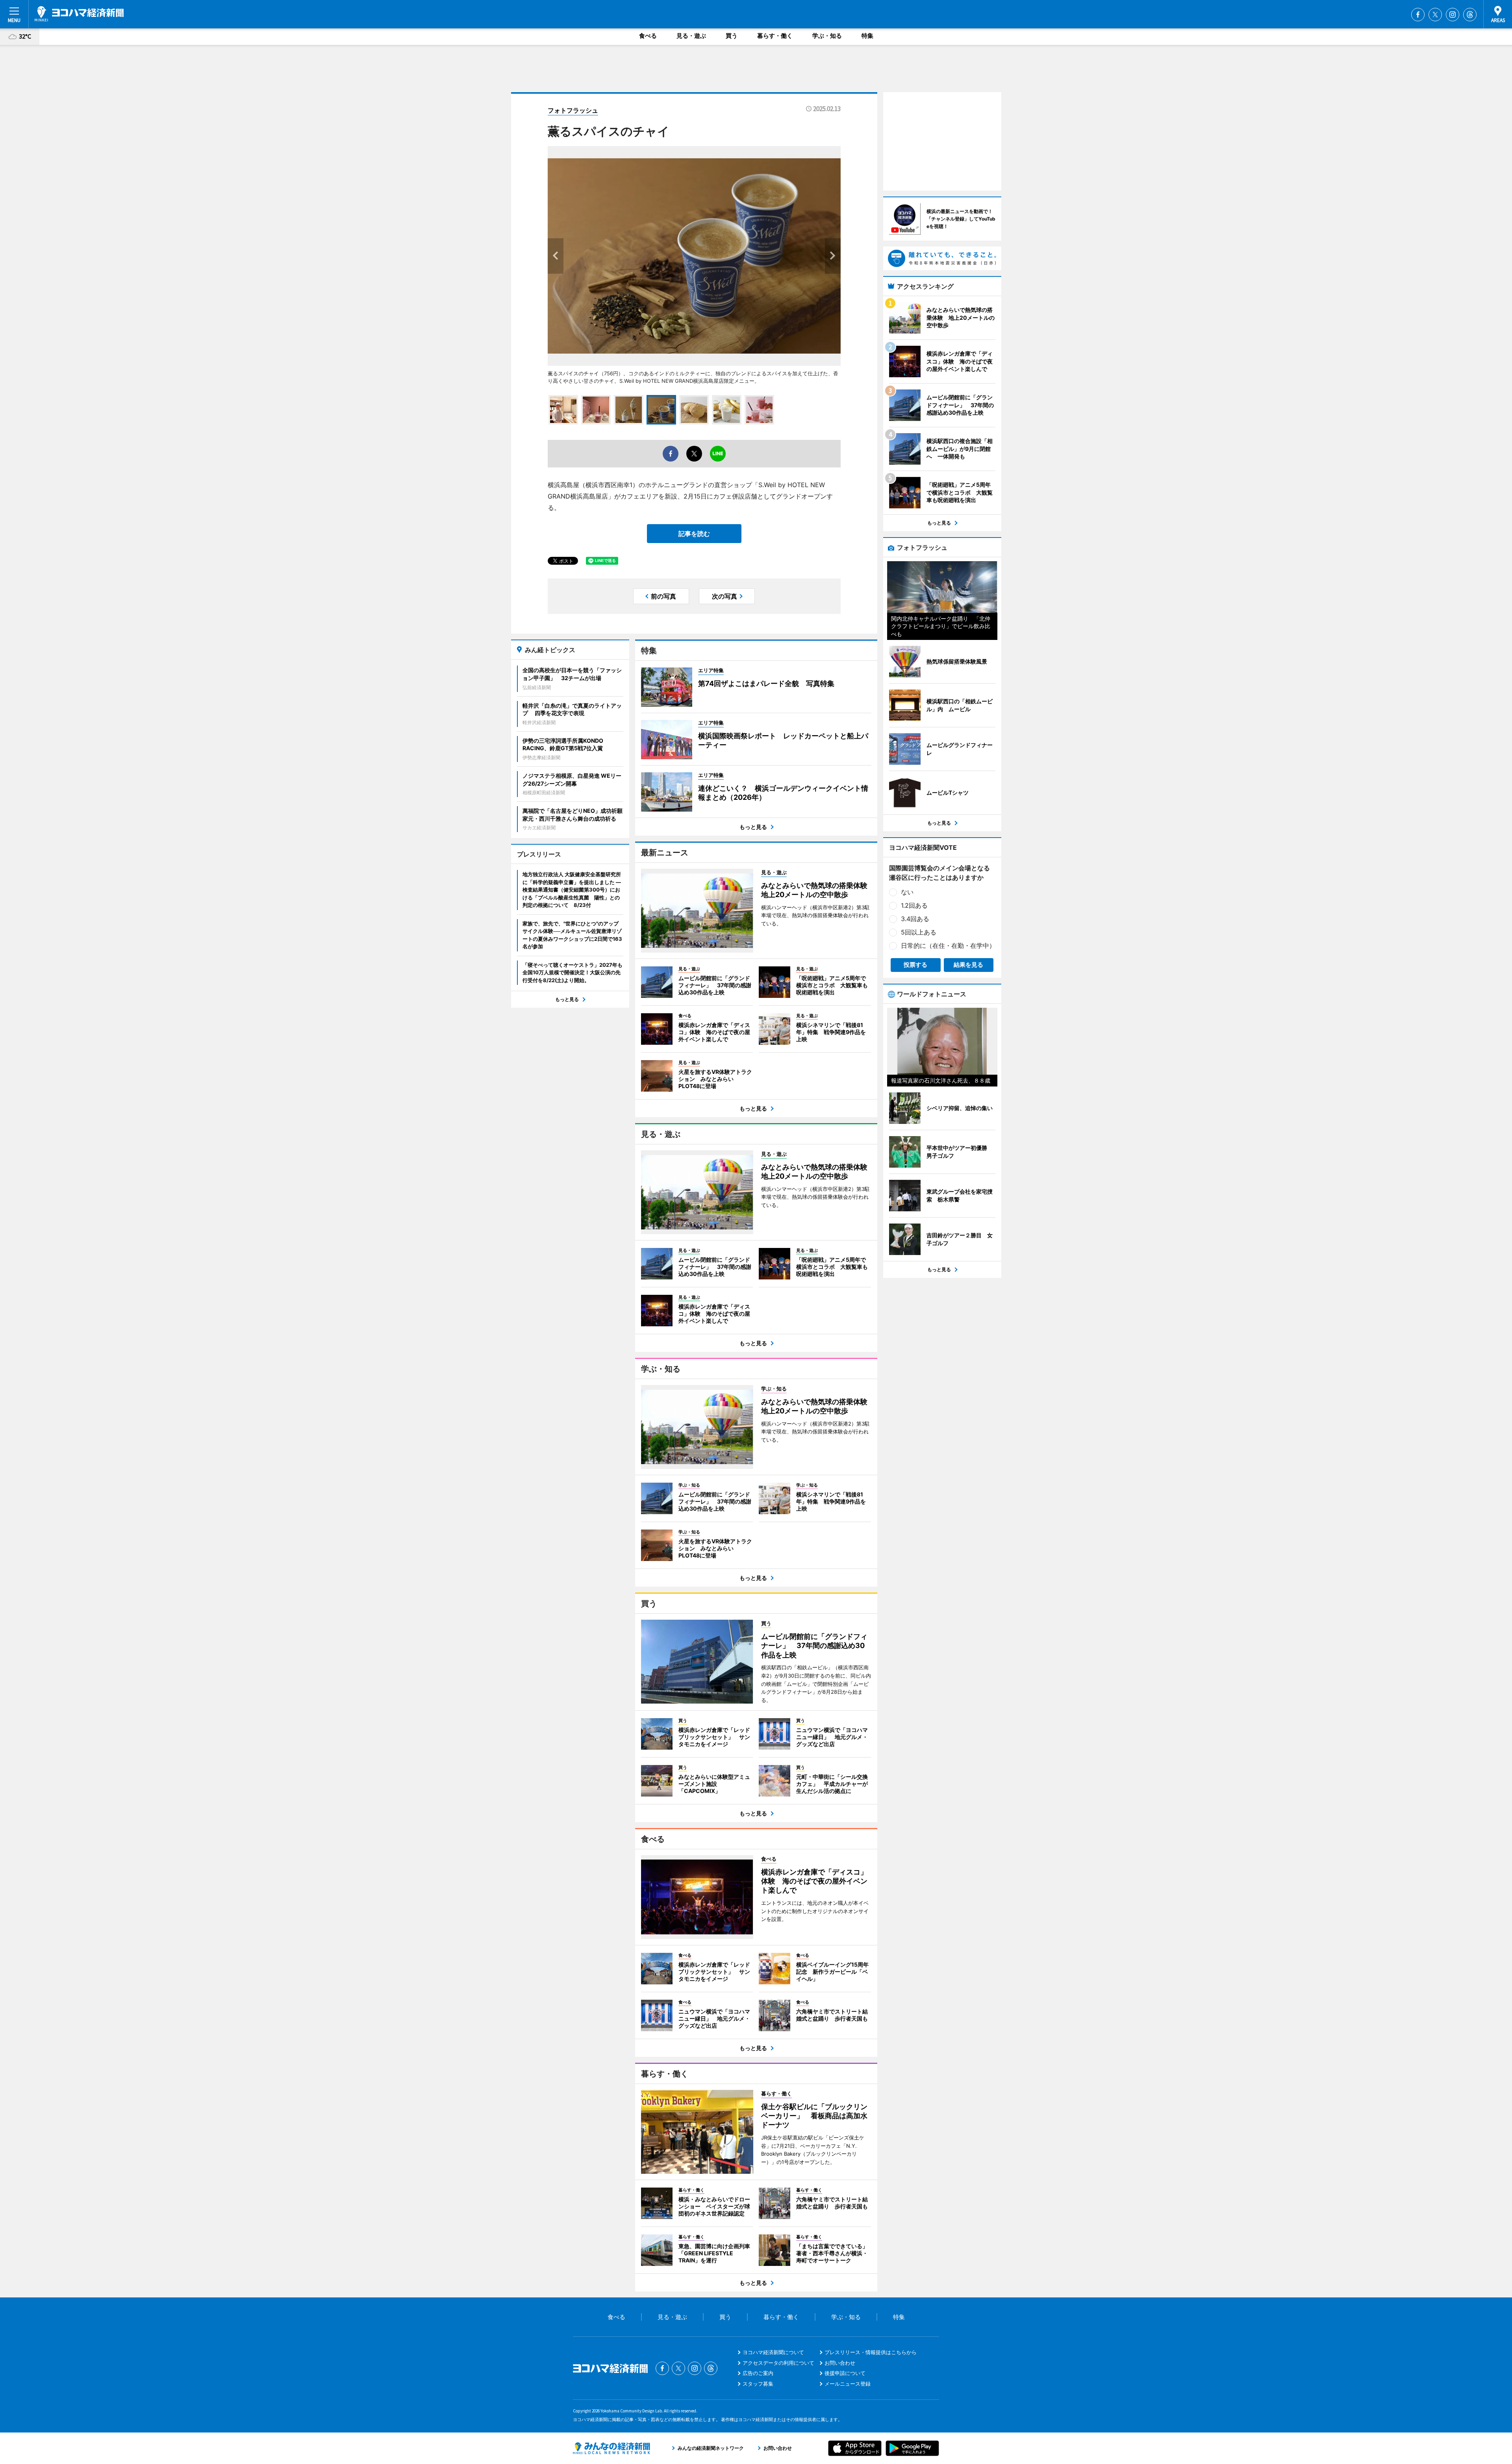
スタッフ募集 (758, 2384)
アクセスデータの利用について (778, 2363)
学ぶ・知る (827, 36)
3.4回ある (915, 919)
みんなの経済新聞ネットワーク (611, 2448)
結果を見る (968, 965)
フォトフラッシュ (573, 110)
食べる (648, 36)
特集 (867, 36)
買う (732, 36)
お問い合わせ (840, 2363)
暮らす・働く (775, 36)
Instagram (1453, 15)
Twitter (1435, 15)
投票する (915, 965)
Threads (1470, 15)
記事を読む (694, 534)
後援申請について (845, 2373)
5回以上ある (919, 932)
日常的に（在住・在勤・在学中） (948, 946)
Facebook (1418, 15)
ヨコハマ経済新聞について (773, 2352)
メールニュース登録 (848, 2384)
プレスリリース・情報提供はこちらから (871, 2352)
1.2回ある (914, 905)
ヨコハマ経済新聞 (79, 14)
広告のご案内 (758, 2373)
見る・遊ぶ (691, 36)
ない (907, 892)
